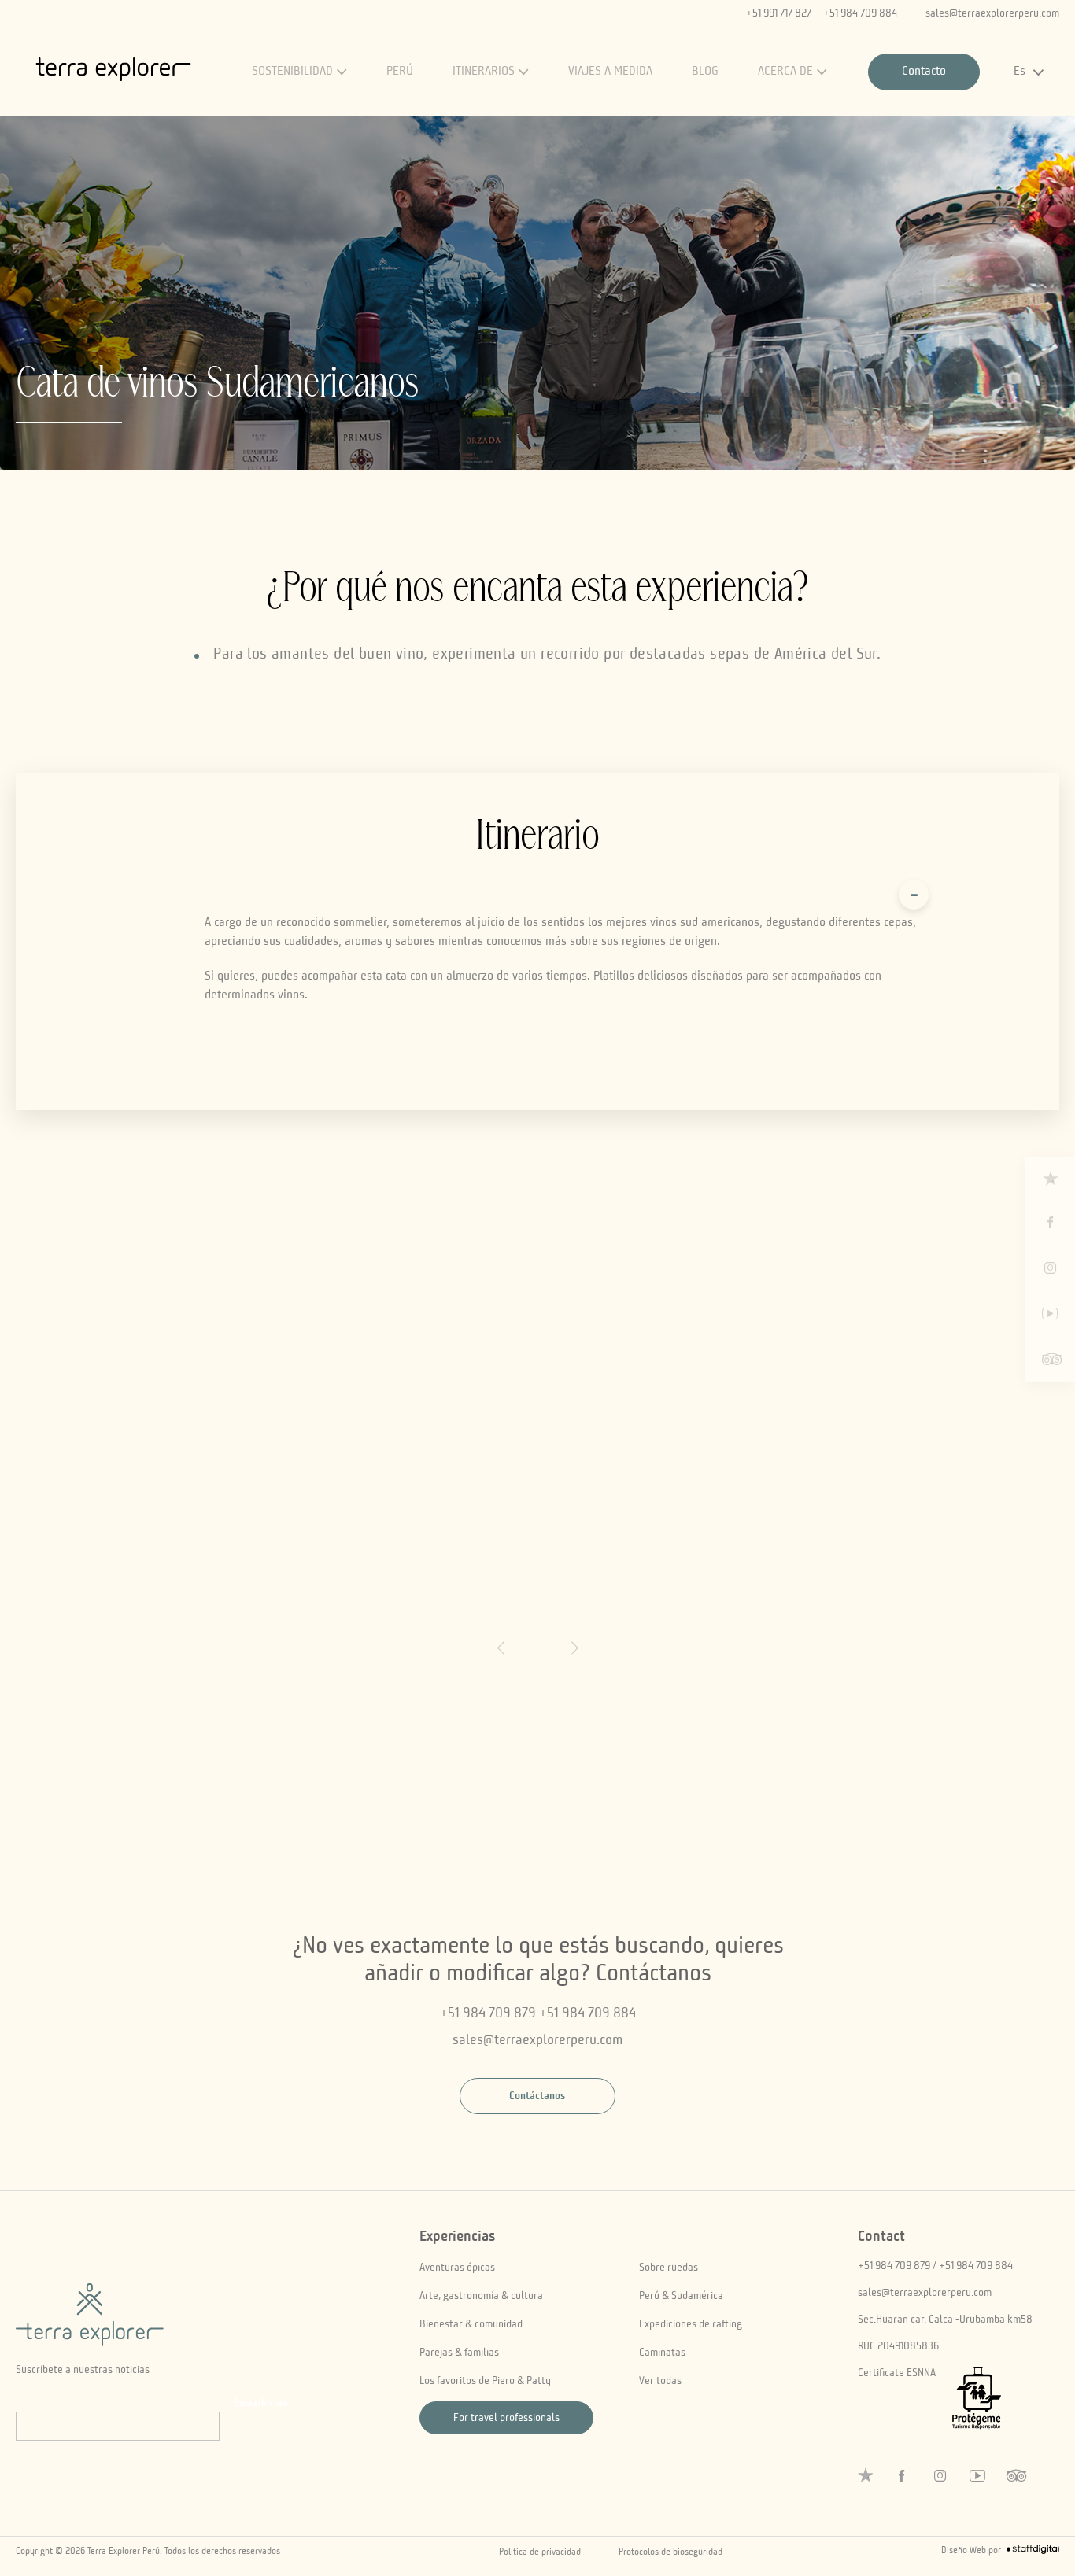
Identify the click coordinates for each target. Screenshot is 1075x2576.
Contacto (924, 72)
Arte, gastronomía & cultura (481, 2296)
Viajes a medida (610, 72)
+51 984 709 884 (860, 13)
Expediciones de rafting (691, 2324)
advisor (1051, 1360)
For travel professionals (506, 2418)
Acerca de (785, 72)
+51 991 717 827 (779, 13)
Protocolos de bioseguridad (670, 2552)
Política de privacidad (540, 2552)
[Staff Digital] (1033, 2552)
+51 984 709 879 (488, 2013)
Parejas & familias (459, 2353)
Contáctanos (537, 2096)
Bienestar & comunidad (471, 2324)
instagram (1051, 1268)
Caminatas (662, 2353)
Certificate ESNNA (897, 2373)
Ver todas (660, 2381)
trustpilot (1050, 1178)
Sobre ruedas (669, 2268)
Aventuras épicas (457, 2268)
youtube (1051, 1314)
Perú (400, 72)
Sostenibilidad (292, 72)
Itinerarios (484, 72)
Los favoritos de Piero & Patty (485, 2381)
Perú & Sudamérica (681, 2296)
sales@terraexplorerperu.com (992, 13)
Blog (705, 72)
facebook (1051, 1223)
